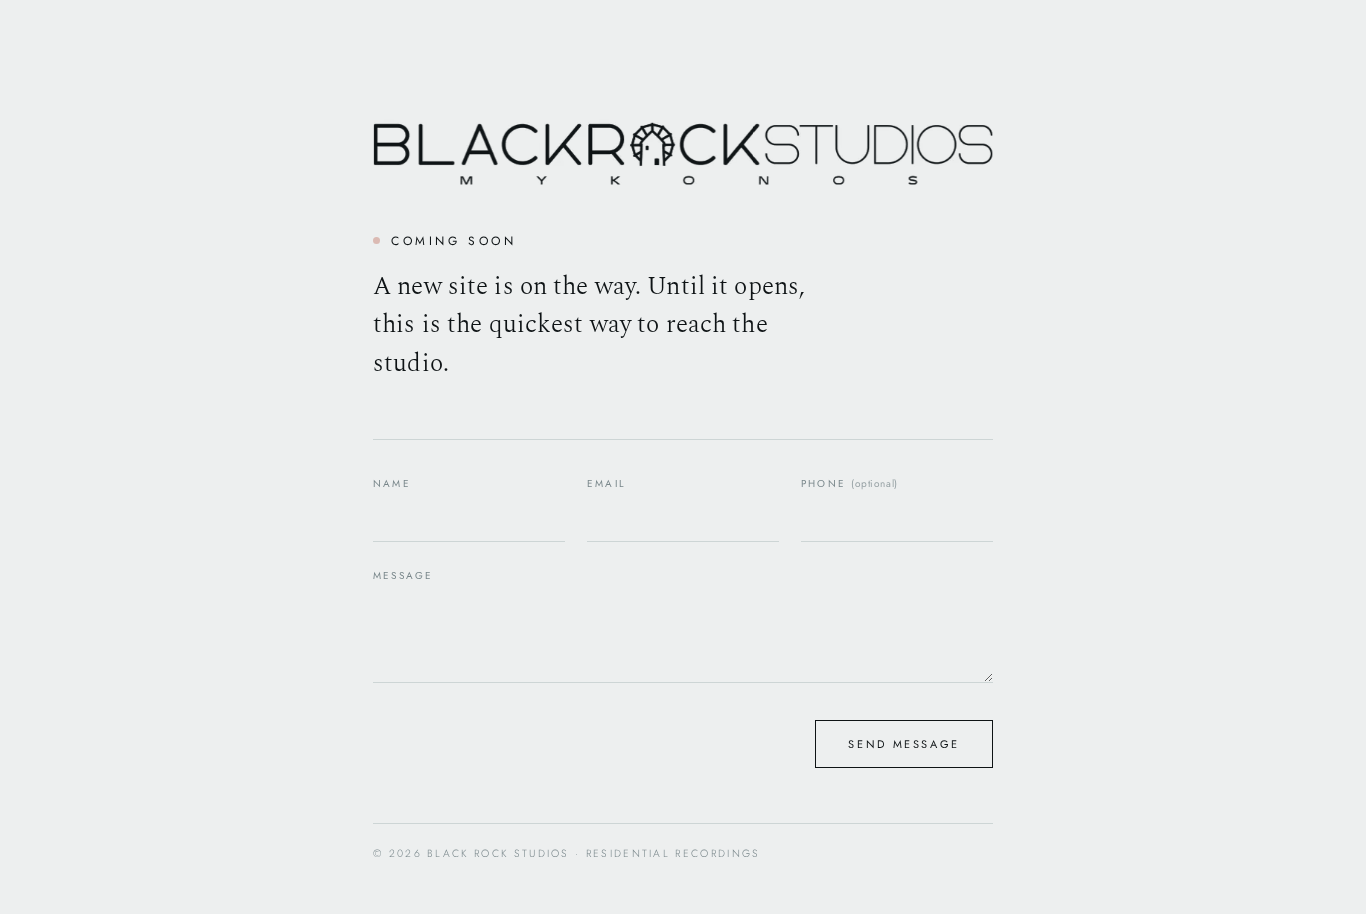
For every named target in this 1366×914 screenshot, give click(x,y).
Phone (849, 483)
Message (403, 575)
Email (606, 483)
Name (392, 483)
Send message (904, 744)
